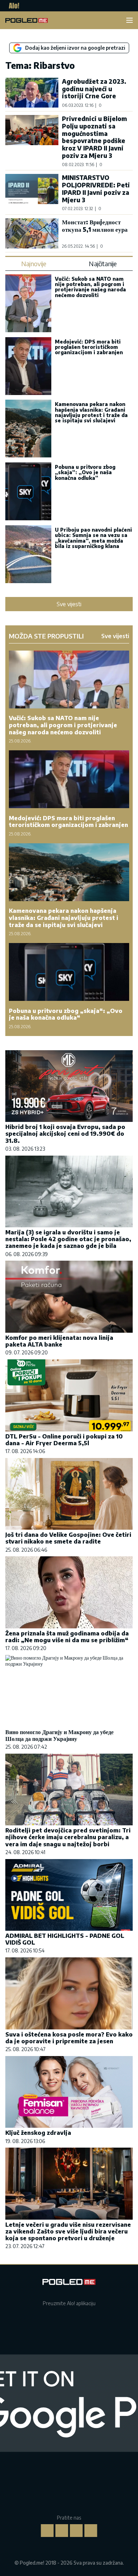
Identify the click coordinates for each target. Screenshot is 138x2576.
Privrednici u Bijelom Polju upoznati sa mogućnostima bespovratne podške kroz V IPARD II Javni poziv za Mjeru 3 (94, 137)
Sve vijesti (69, 604)
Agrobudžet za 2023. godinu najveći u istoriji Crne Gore (94, 89)
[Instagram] (62, 2531)
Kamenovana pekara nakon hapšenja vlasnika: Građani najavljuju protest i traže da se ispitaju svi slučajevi (91, 412)
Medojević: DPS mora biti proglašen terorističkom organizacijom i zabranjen (89, 347)
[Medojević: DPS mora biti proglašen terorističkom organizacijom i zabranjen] (28, 367)
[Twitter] (76, 2531)
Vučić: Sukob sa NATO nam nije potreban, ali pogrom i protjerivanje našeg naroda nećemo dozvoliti (90, 287)
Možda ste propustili (46, 636)
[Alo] (12, 6)
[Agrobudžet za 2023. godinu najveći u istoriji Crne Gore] (32, 93)
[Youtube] (91, 2531)
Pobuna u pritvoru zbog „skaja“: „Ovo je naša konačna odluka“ (85, 472)
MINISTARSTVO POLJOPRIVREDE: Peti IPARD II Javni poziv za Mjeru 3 (96, 188)
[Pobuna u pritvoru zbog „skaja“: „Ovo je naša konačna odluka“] (28, 492)
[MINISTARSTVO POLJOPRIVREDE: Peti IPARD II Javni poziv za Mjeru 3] (32, 192)
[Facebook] (47, 2531)
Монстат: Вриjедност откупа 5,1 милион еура (95, 226)
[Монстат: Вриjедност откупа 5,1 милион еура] (32, 233)
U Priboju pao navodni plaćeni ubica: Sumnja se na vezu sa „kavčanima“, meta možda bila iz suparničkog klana (93, 538)
